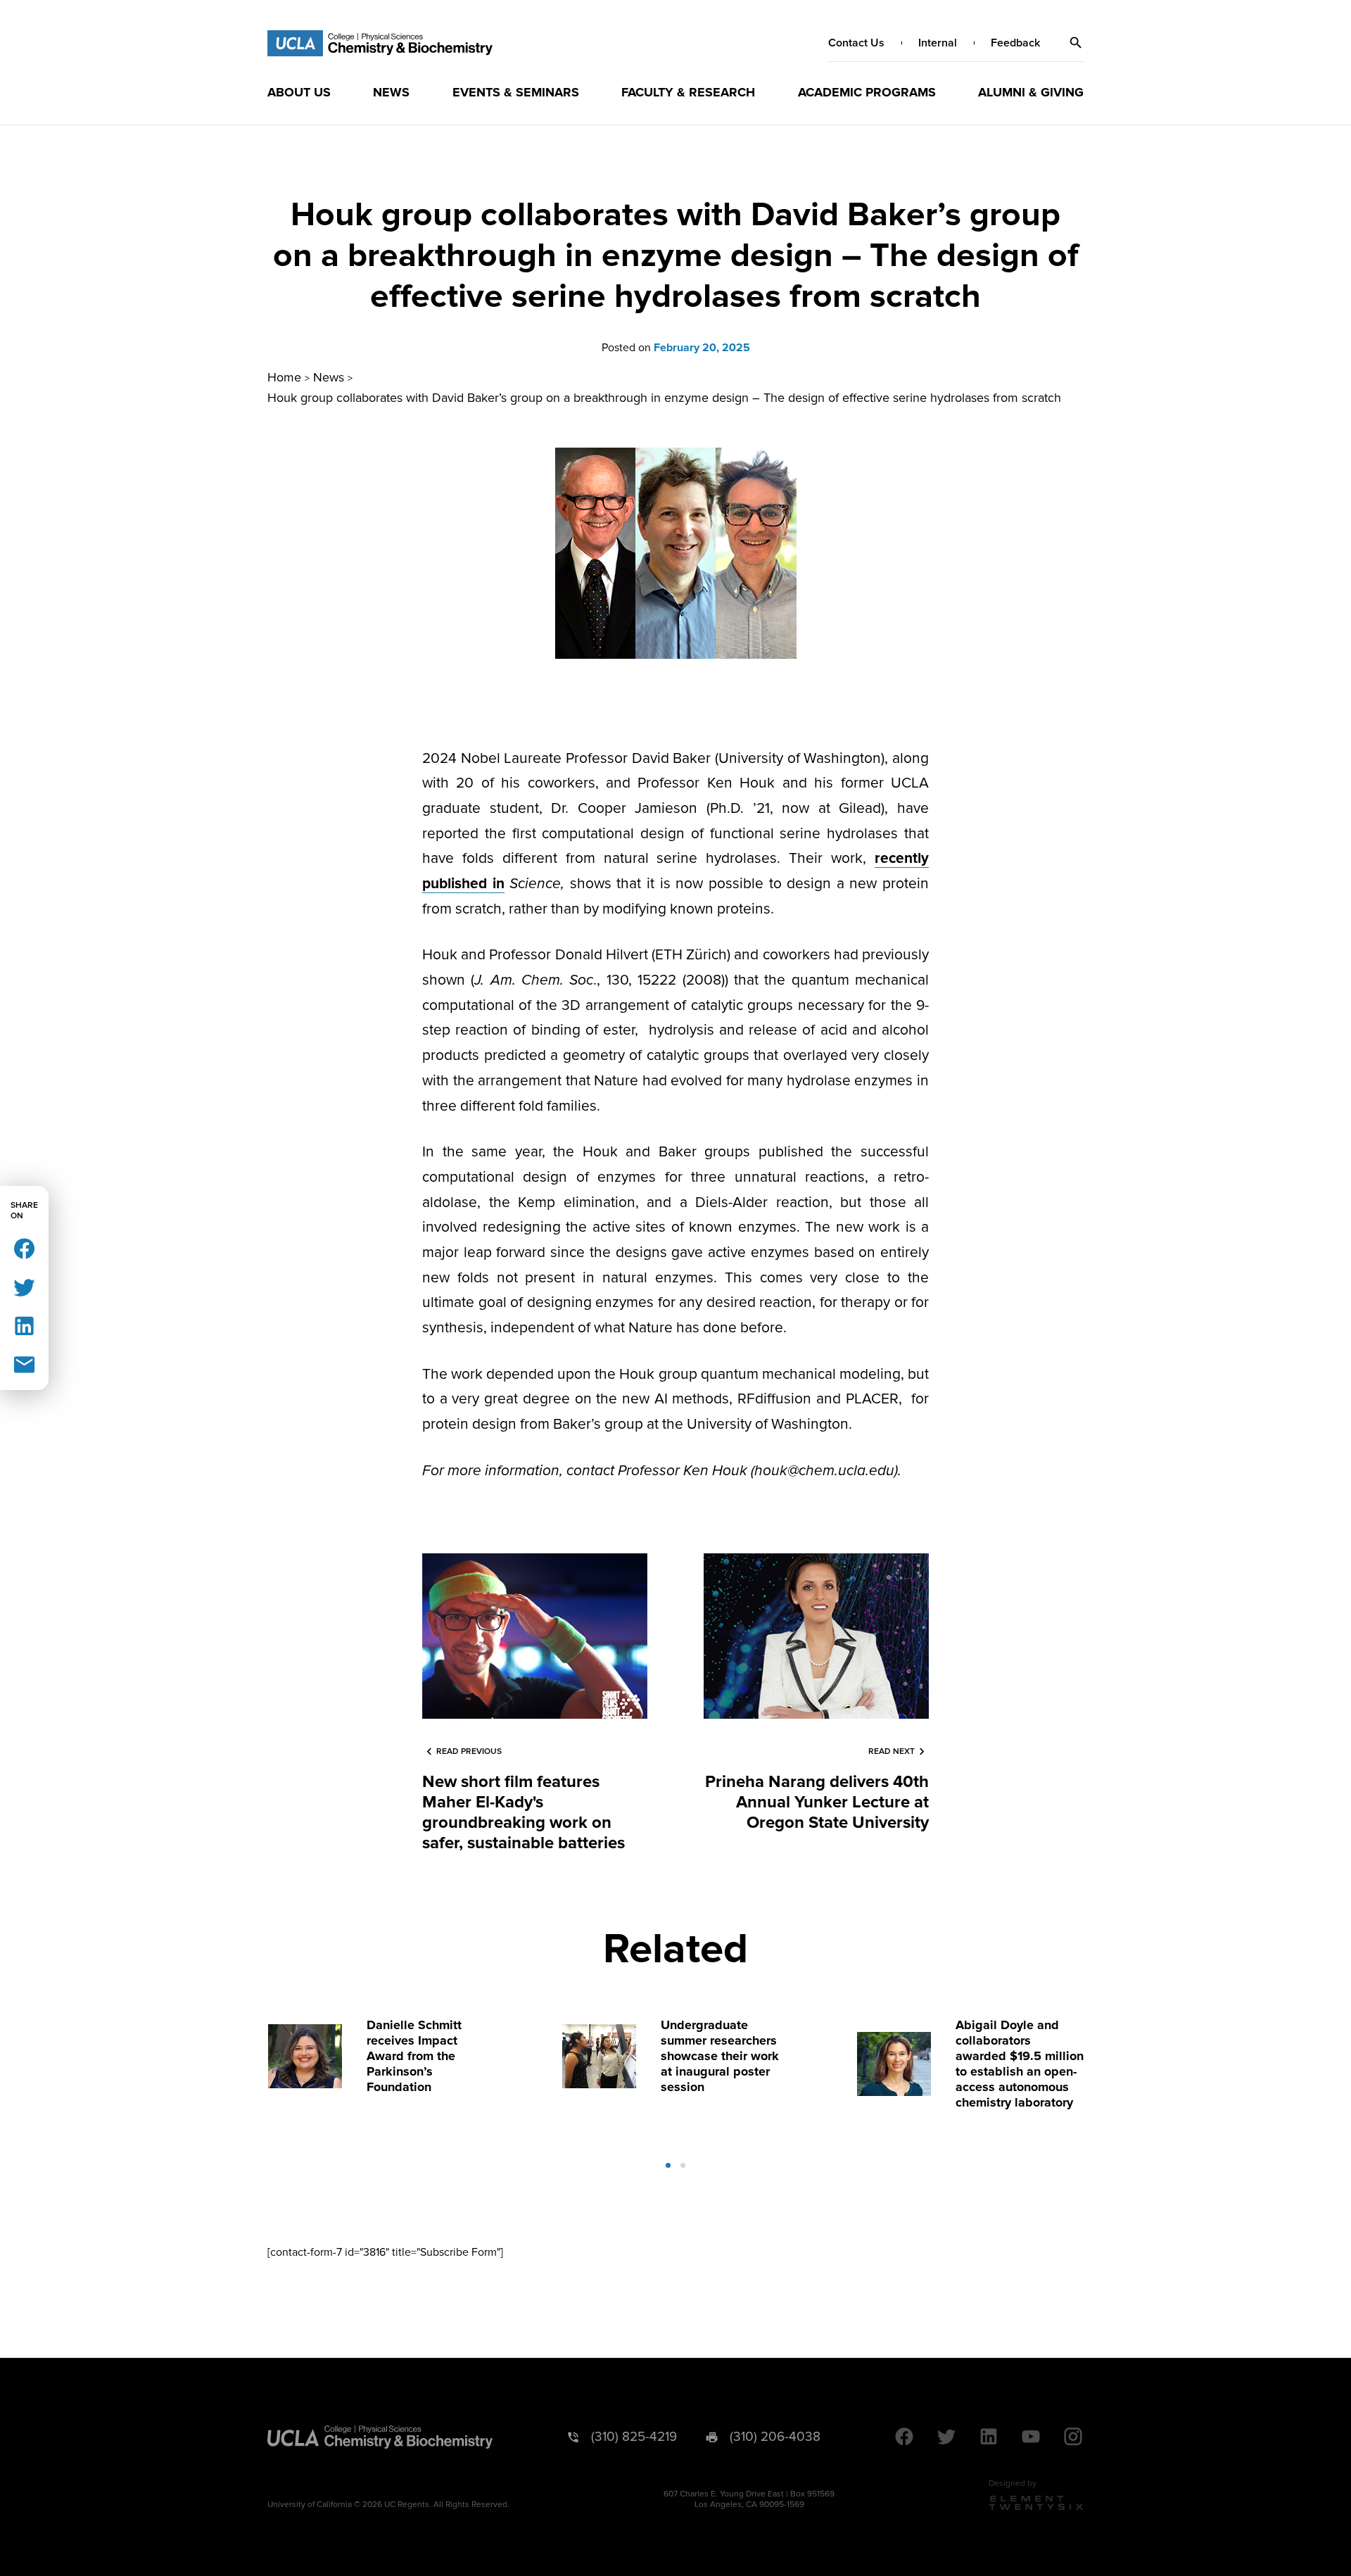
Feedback (1015, 43)
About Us (299, 92)
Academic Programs (867, 92)
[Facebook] (24, 1248)
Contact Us (856, 43)
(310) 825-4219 (634, 2437)
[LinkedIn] (24, 1325)
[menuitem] (299, 92)
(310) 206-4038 (775, 2437)
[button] (1076, 43)
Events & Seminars (516, 92)
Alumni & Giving (1031, 92)
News (391, 92)
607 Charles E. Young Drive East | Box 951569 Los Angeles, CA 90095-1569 (749, 2499)
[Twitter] (24, 1286)
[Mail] (24, 1364)
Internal (938, 43)
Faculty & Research (688, 92)
